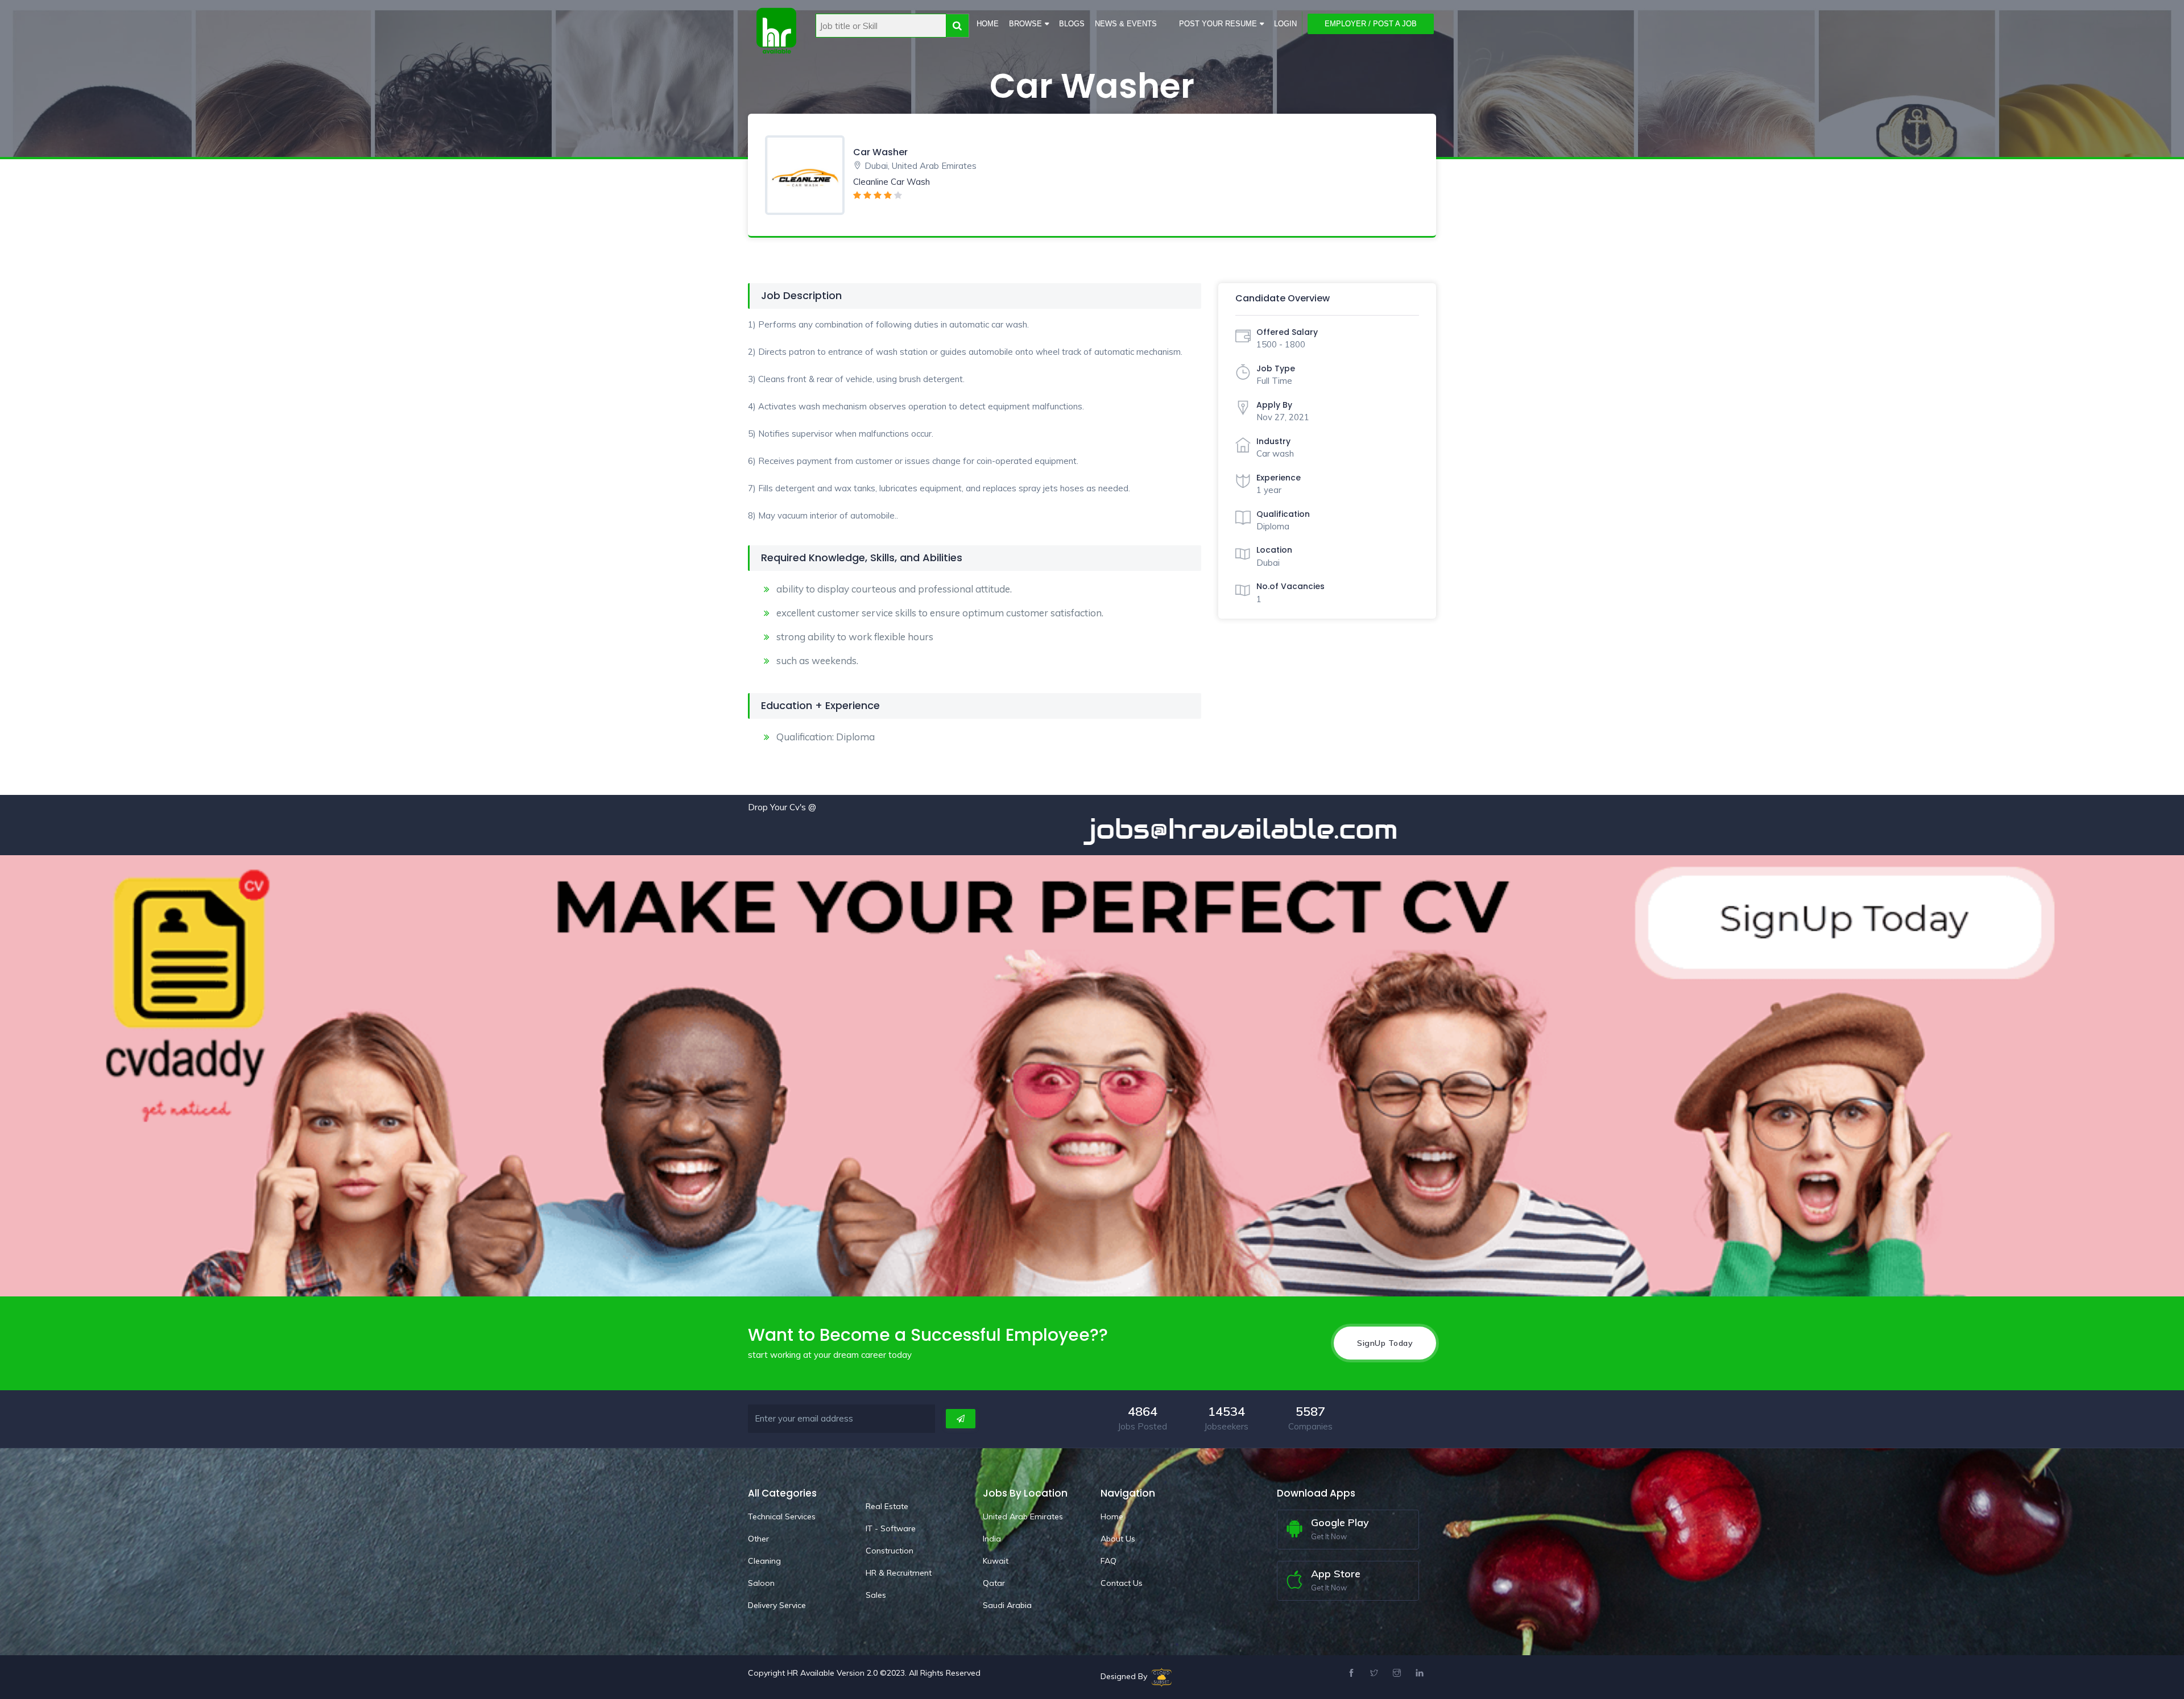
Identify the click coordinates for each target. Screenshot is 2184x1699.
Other (758, 1539)
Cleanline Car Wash (892, 182)
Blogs (1072, 24)
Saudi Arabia (1007, 1605)
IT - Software (891, 1528)
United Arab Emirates (1023, 1516)
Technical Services (782, 1516)
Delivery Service (777, 1605)
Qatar (994, 1583)
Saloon (761, 1583)
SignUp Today (1385, 1343)
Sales (876, 1595)
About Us (1118, 1539)
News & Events (1126, 24)
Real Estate (887, 1506)
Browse (1025, 24)
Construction (890, 1551)
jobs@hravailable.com (1066, 829)
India (992, 1539)
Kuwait (996, 1561)
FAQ (1108, 1561)
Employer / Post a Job (1371, 24)
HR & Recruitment (899, 1573)
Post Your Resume (1218, 24)
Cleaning (764, 1561)
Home (988, 24)
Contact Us (1122, 1583)
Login (1285, 24)
